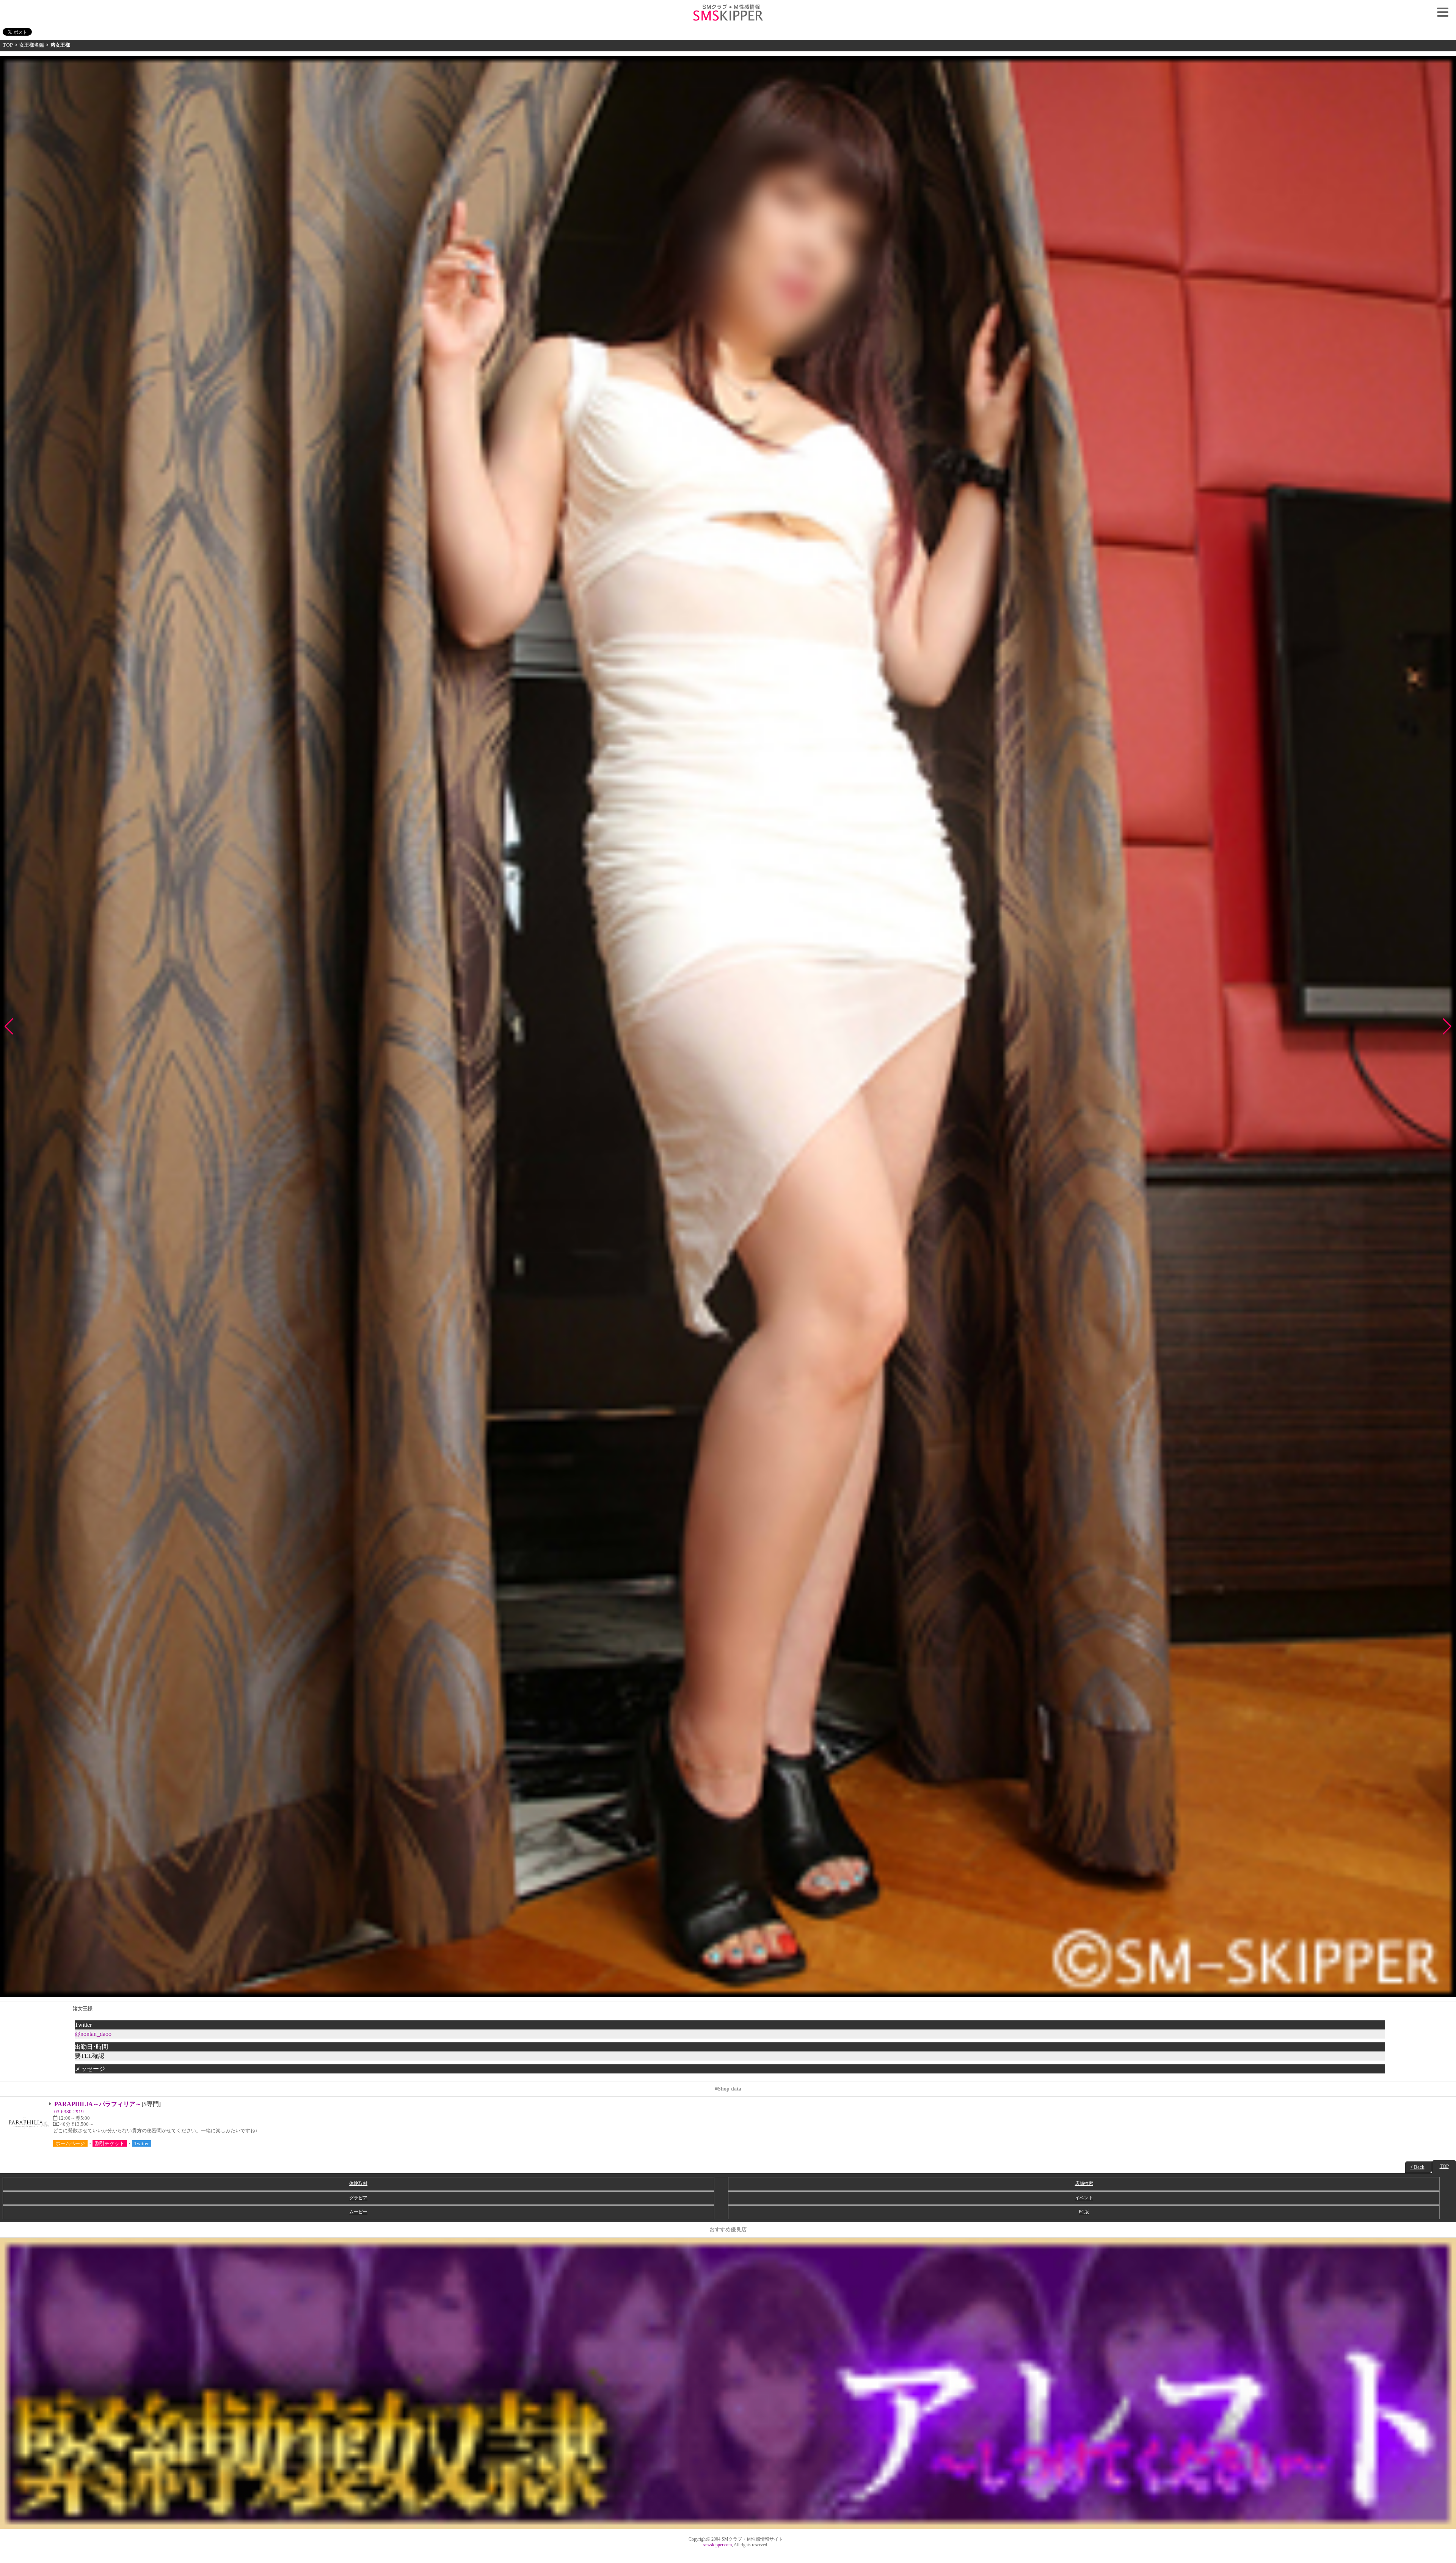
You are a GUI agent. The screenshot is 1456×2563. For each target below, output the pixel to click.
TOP (8, 45)
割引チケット (110, 2143)
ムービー (358, 2212)
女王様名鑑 (32, 45)
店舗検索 (1084, 2183)
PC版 (1084, 2212)
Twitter (141, 2143)
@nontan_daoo (93, 2034)
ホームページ (70, 2143)
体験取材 (358, 2183)
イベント (1084, 2198)
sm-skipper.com (718, 2545)
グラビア (358, 2198)
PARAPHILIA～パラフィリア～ (98, 2104)
